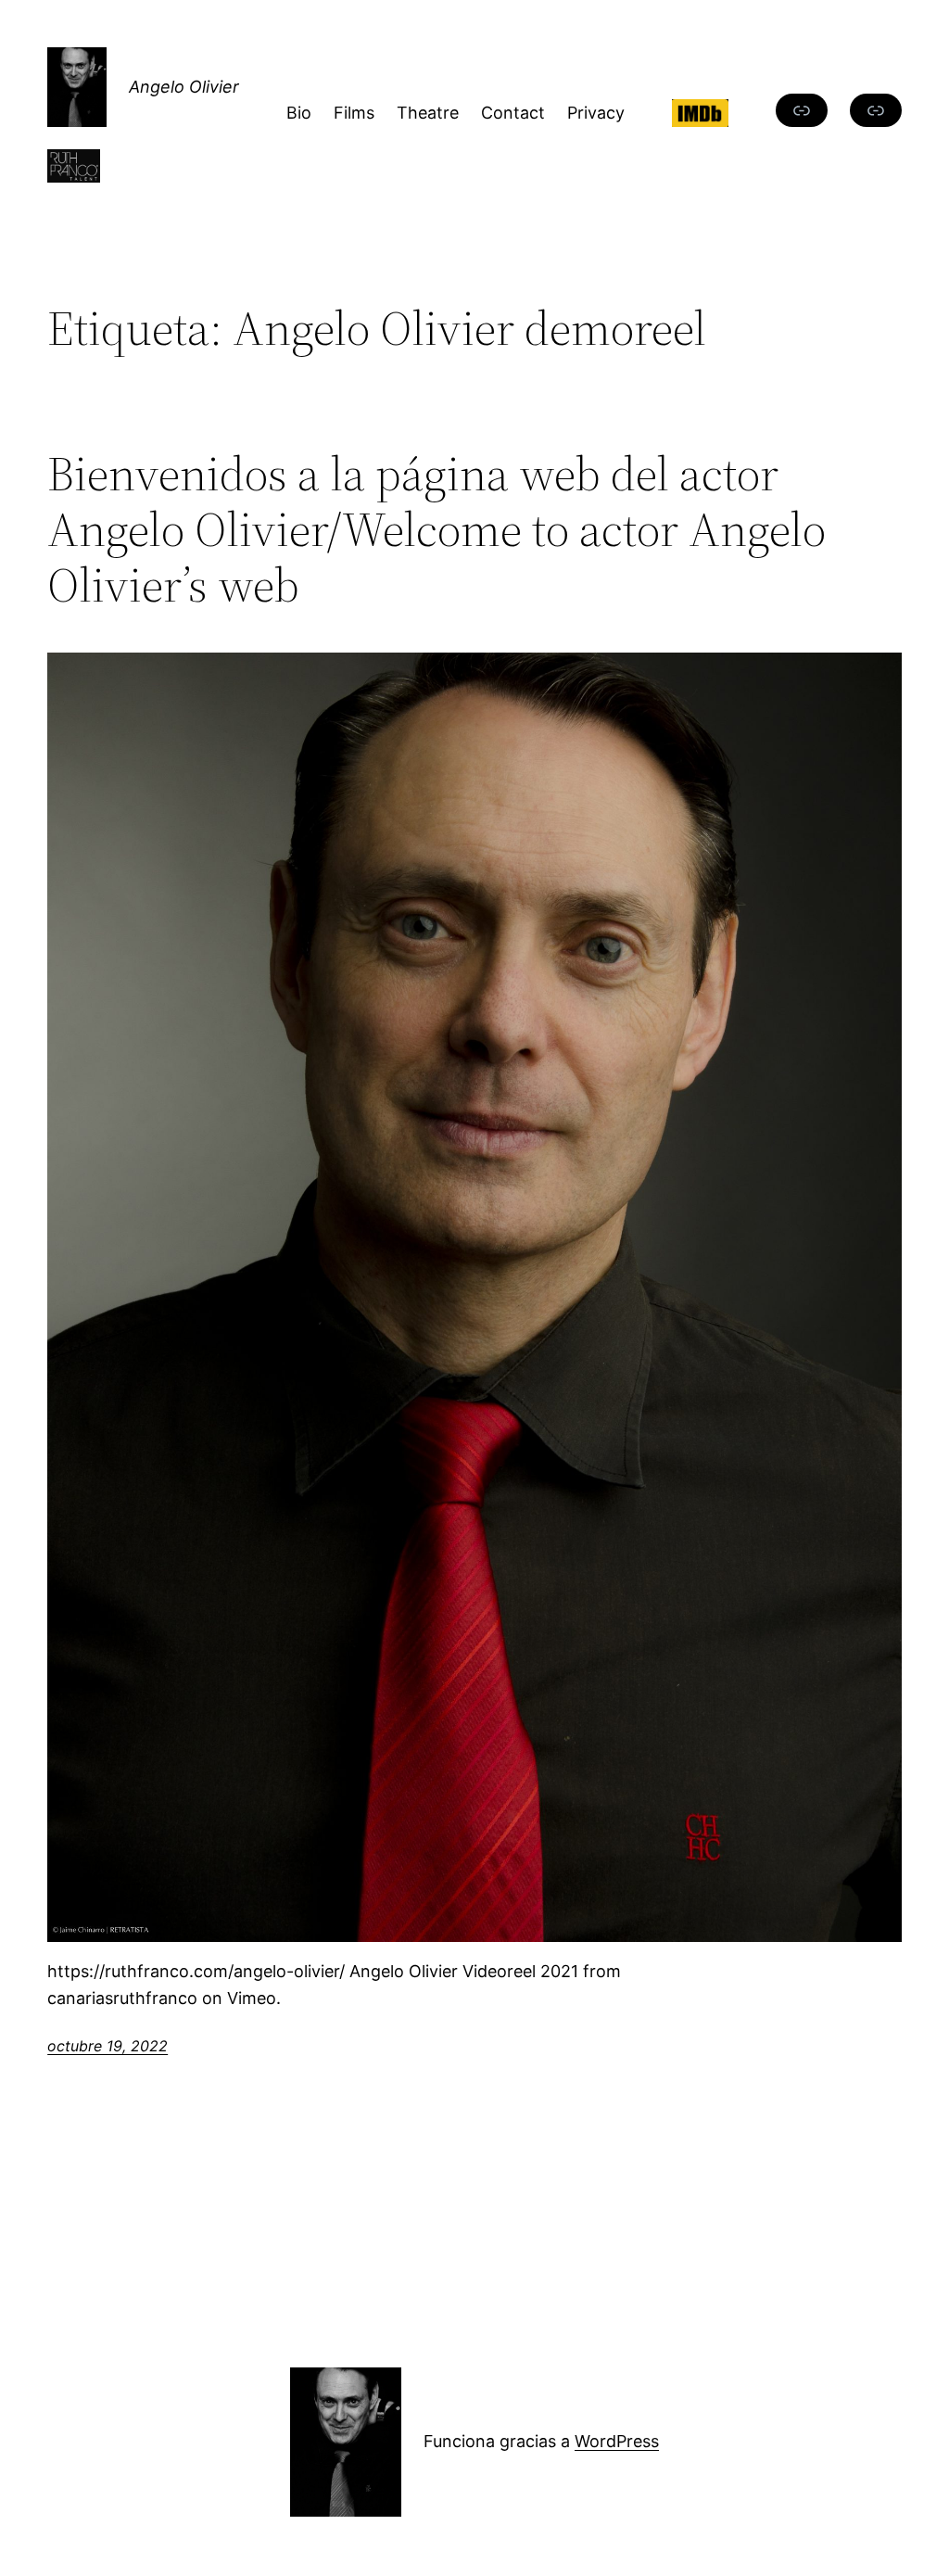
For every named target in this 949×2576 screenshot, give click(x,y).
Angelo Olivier (184, 87)
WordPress (617, 2441)
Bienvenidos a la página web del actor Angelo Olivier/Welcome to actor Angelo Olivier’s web (437, 529)
